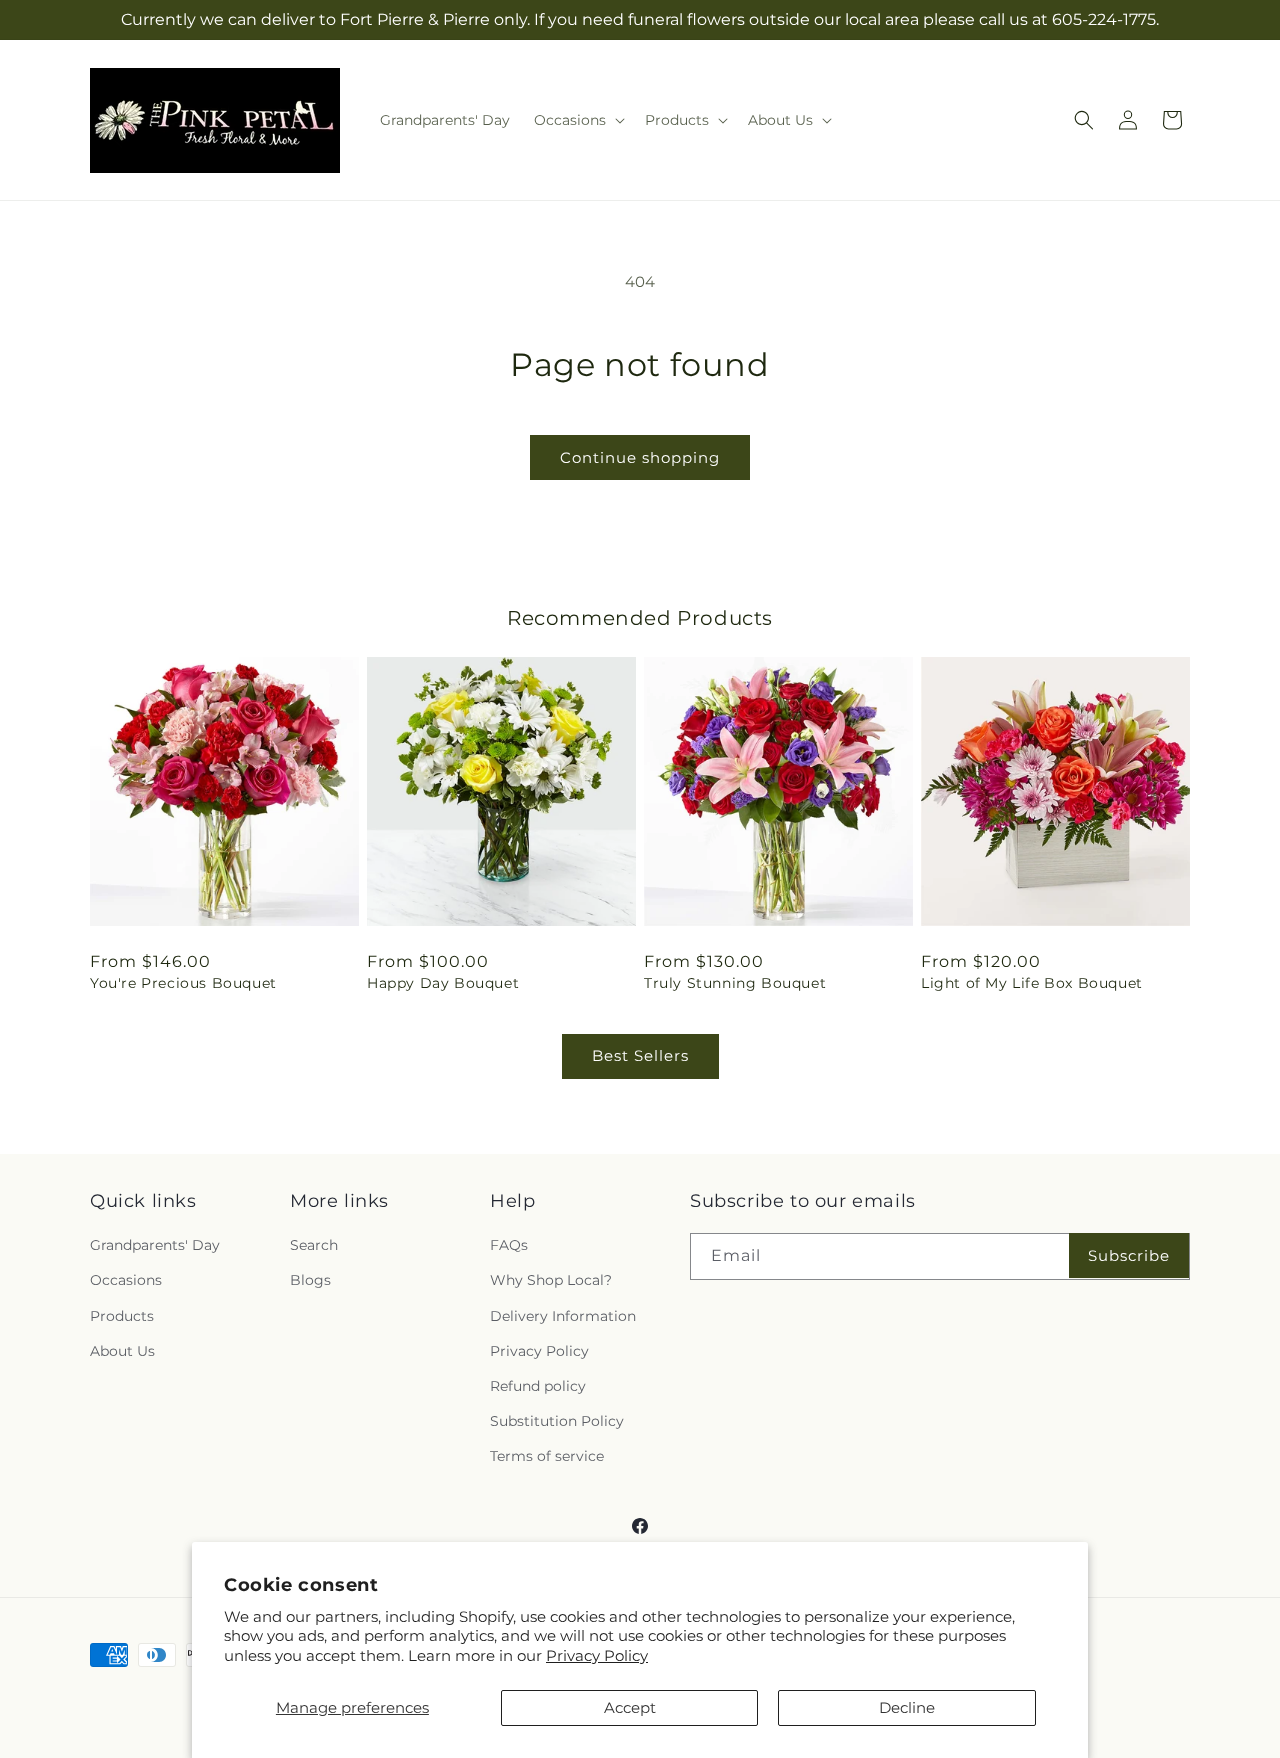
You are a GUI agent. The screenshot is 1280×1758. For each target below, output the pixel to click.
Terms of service (547, 1456)
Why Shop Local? (551, 1280)
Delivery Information (563, 1316)
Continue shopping (640, 457)
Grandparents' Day (155, 1245)
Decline (907, 1707)
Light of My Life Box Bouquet (1032, 983)
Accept (630, 1707)
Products (122, 1316)
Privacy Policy (597, 1655)
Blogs (310, 1280)
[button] (577, 120)
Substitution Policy (557, 1421)
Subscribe (1129, 1255)
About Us (122, 1351)
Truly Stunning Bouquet (735, 983)
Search (314, 1245)
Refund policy (538, 1386)
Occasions (126, 1280)
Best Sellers (640, 1055)
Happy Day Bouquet (443, 983)
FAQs (509, 1245)
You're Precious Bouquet (183, 983)
